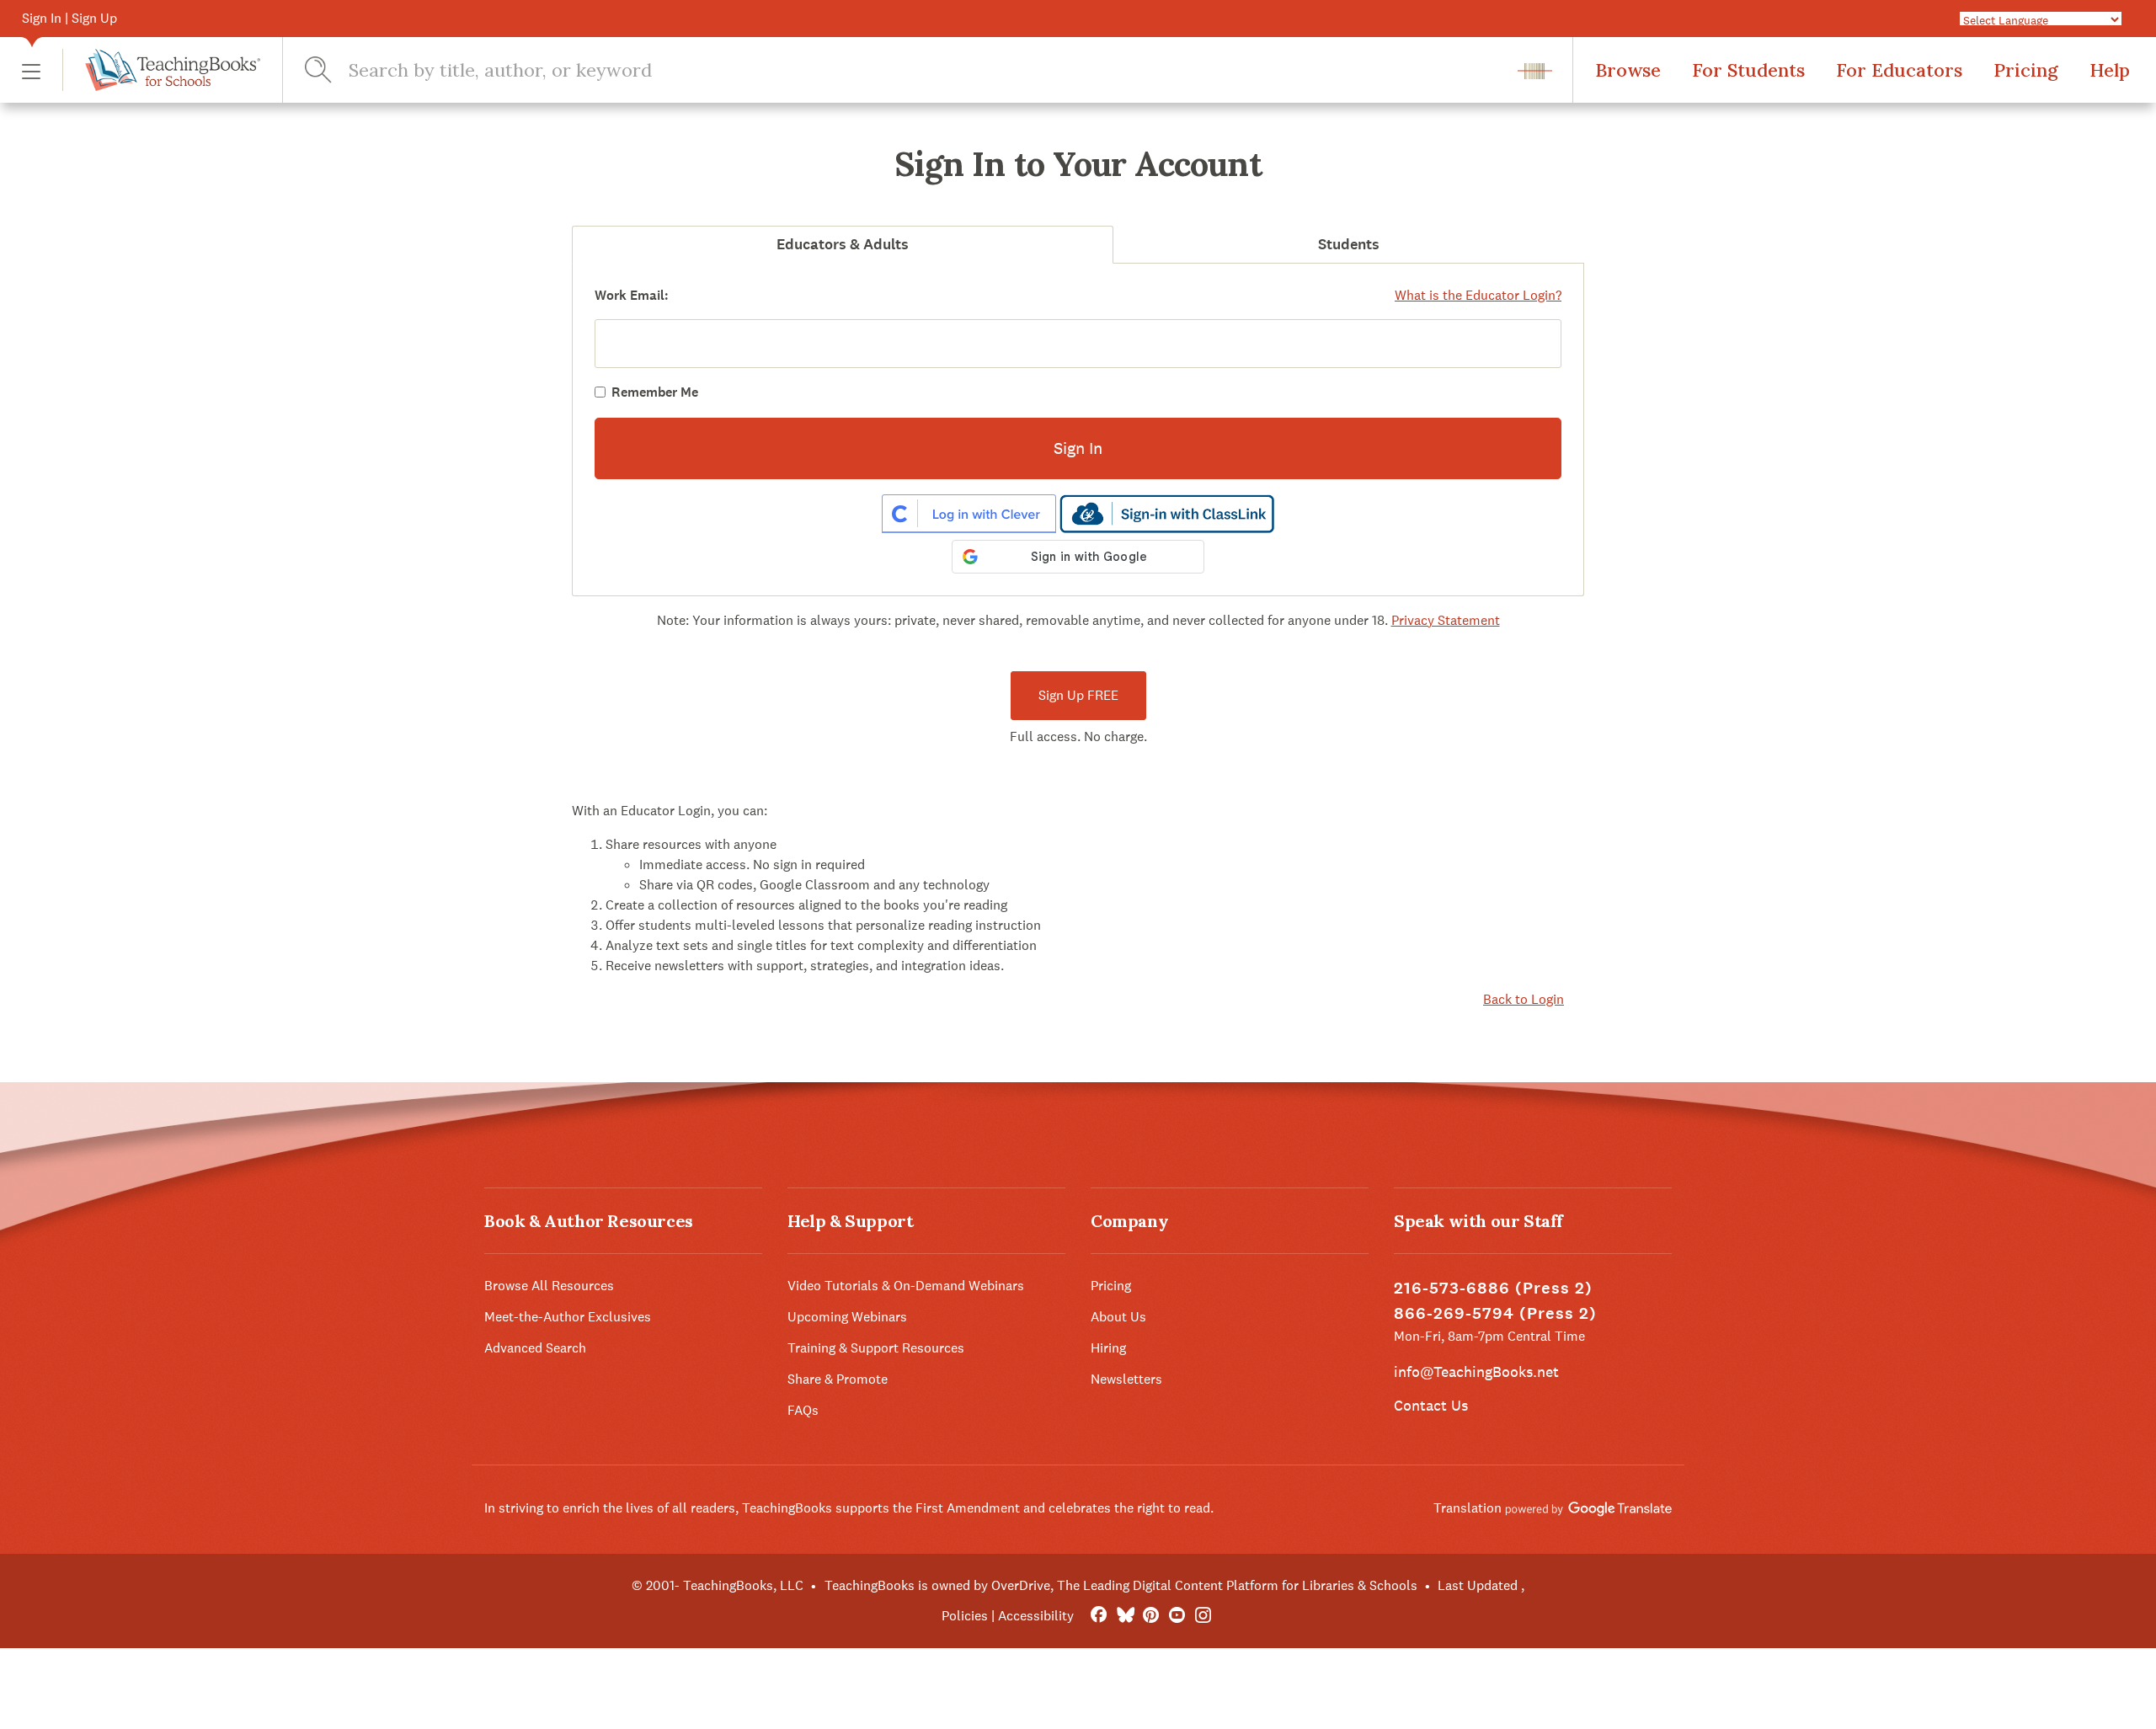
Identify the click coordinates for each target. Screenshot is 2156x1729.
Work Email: (632, 295)
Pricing (2026, 70)
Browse (1628, 70)
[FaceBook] (1099, 1616)
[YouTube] (1177, 1616)
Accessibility (1036, 1616)
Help (2110, 70)
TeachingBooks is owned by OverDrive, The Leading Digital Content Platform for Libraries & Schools (1121, 1585)
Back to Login (1524, 999)
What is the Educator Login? (1478, 295)
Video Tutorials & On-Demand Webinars (906, 1286)
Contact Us (1431, 1405)
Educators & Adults (843, 244)
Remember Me (655, 392)
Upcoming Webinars (847, 1317)
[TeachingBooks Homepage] (161, 70)
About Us (1118, 1317)
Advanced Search (535, 1348)
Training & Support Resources (876, 1348)
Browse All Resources (549, 1286)
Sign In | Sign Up (69, 18)
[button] (31, 70)
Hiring (1108, 1348)
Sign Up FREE (1078, 695)
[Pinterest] (1151, 1616)
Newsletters (1126, 1379)
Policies (965, 1616)
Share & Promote (838, 1379)
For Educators (1899, 70)
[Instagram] (1203, 1616)
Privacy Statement (1446, 620)
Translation (1469, 1508)
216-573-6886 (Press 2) (1493, 1288)
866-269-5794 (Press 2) (1495, 1313)
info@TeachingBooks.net (1476, 1371)
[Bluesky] (1125, 1616)
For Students (1748, 70)
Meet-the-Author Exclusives (568, 1317)
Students (1349, 244)
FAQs (803, 1410)
